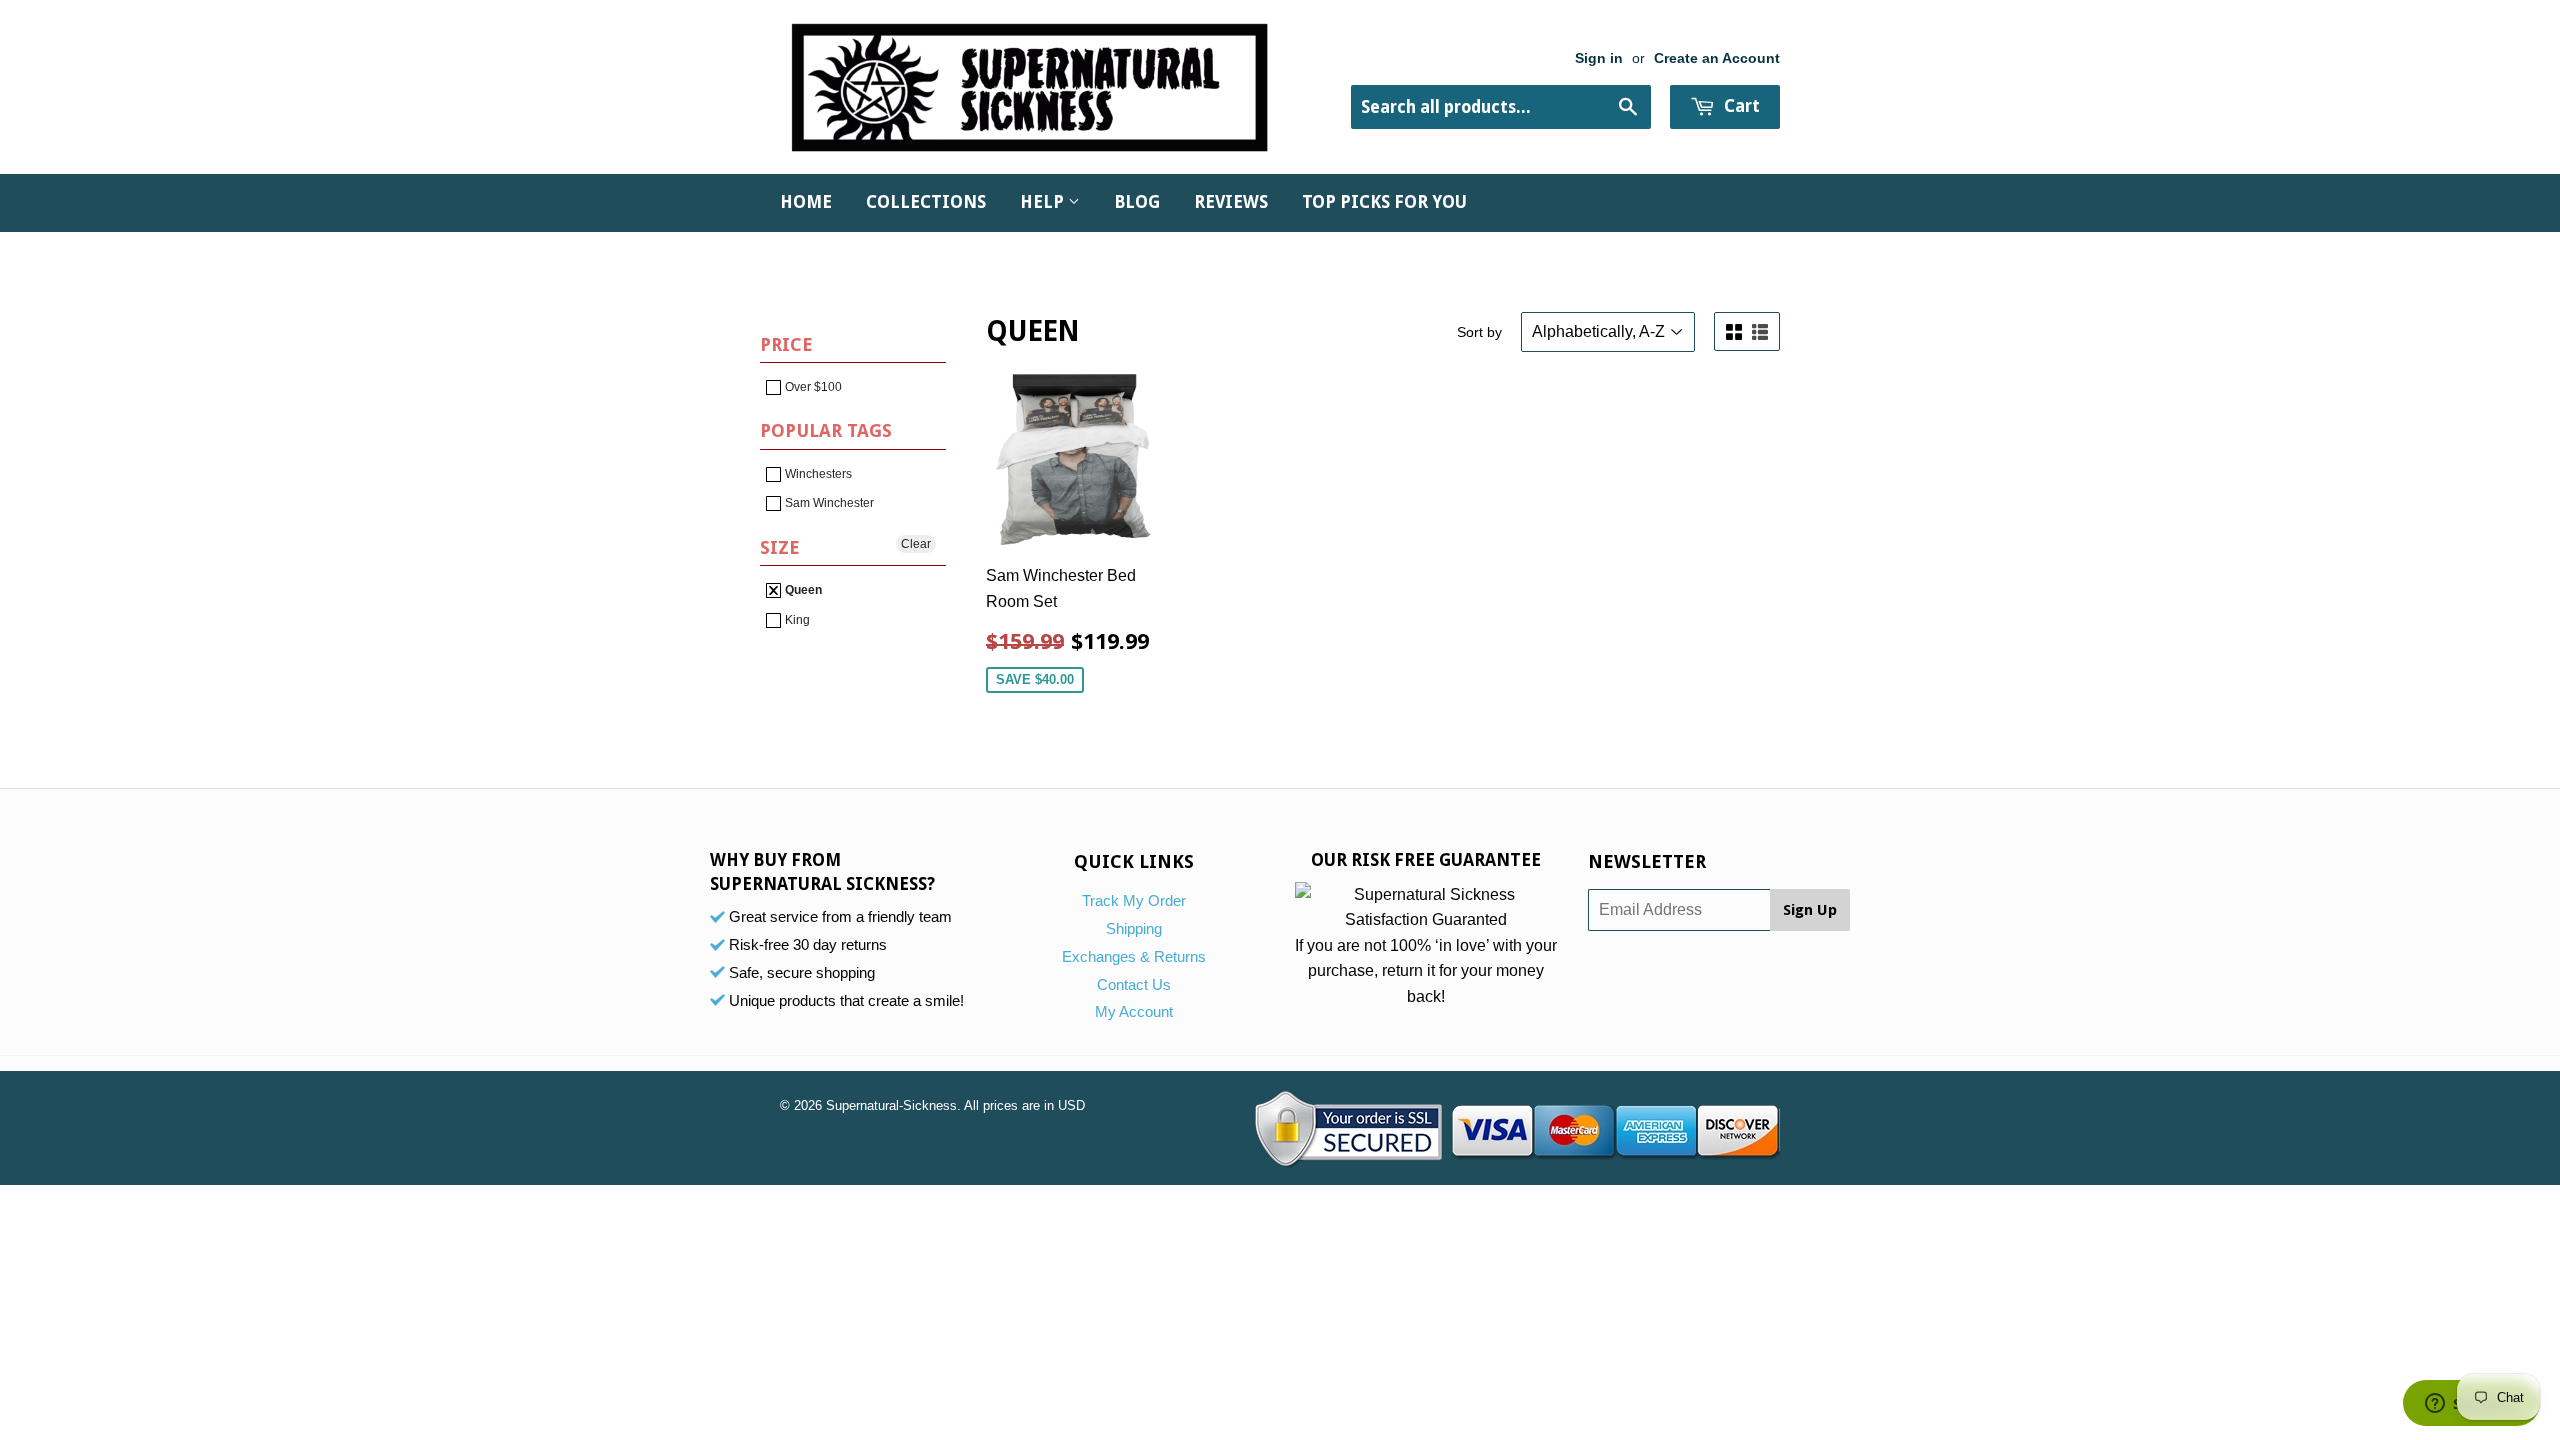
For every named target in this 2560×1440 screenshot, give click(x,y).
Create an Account (1717, 58)
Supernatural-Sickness (891, 1105)
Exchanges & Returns (1134, 956)
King (796, 620)
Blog (1137, 202)
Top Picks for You (1384, 202)
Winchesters (817, 474)
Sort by (1479, 332)
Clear (916, 544)
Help (1044, 202)
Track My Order (1134, 900)
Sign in (1599, 58)
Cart (1740, 106)
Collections (926, 202)
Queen (802, 590)
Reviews (1231, 202)
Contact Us (1134, 984)
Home (806, 202)
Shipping (1134, 928)
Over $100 (812, 387)
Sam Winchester (828, 503)
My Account (1134, 1011)
